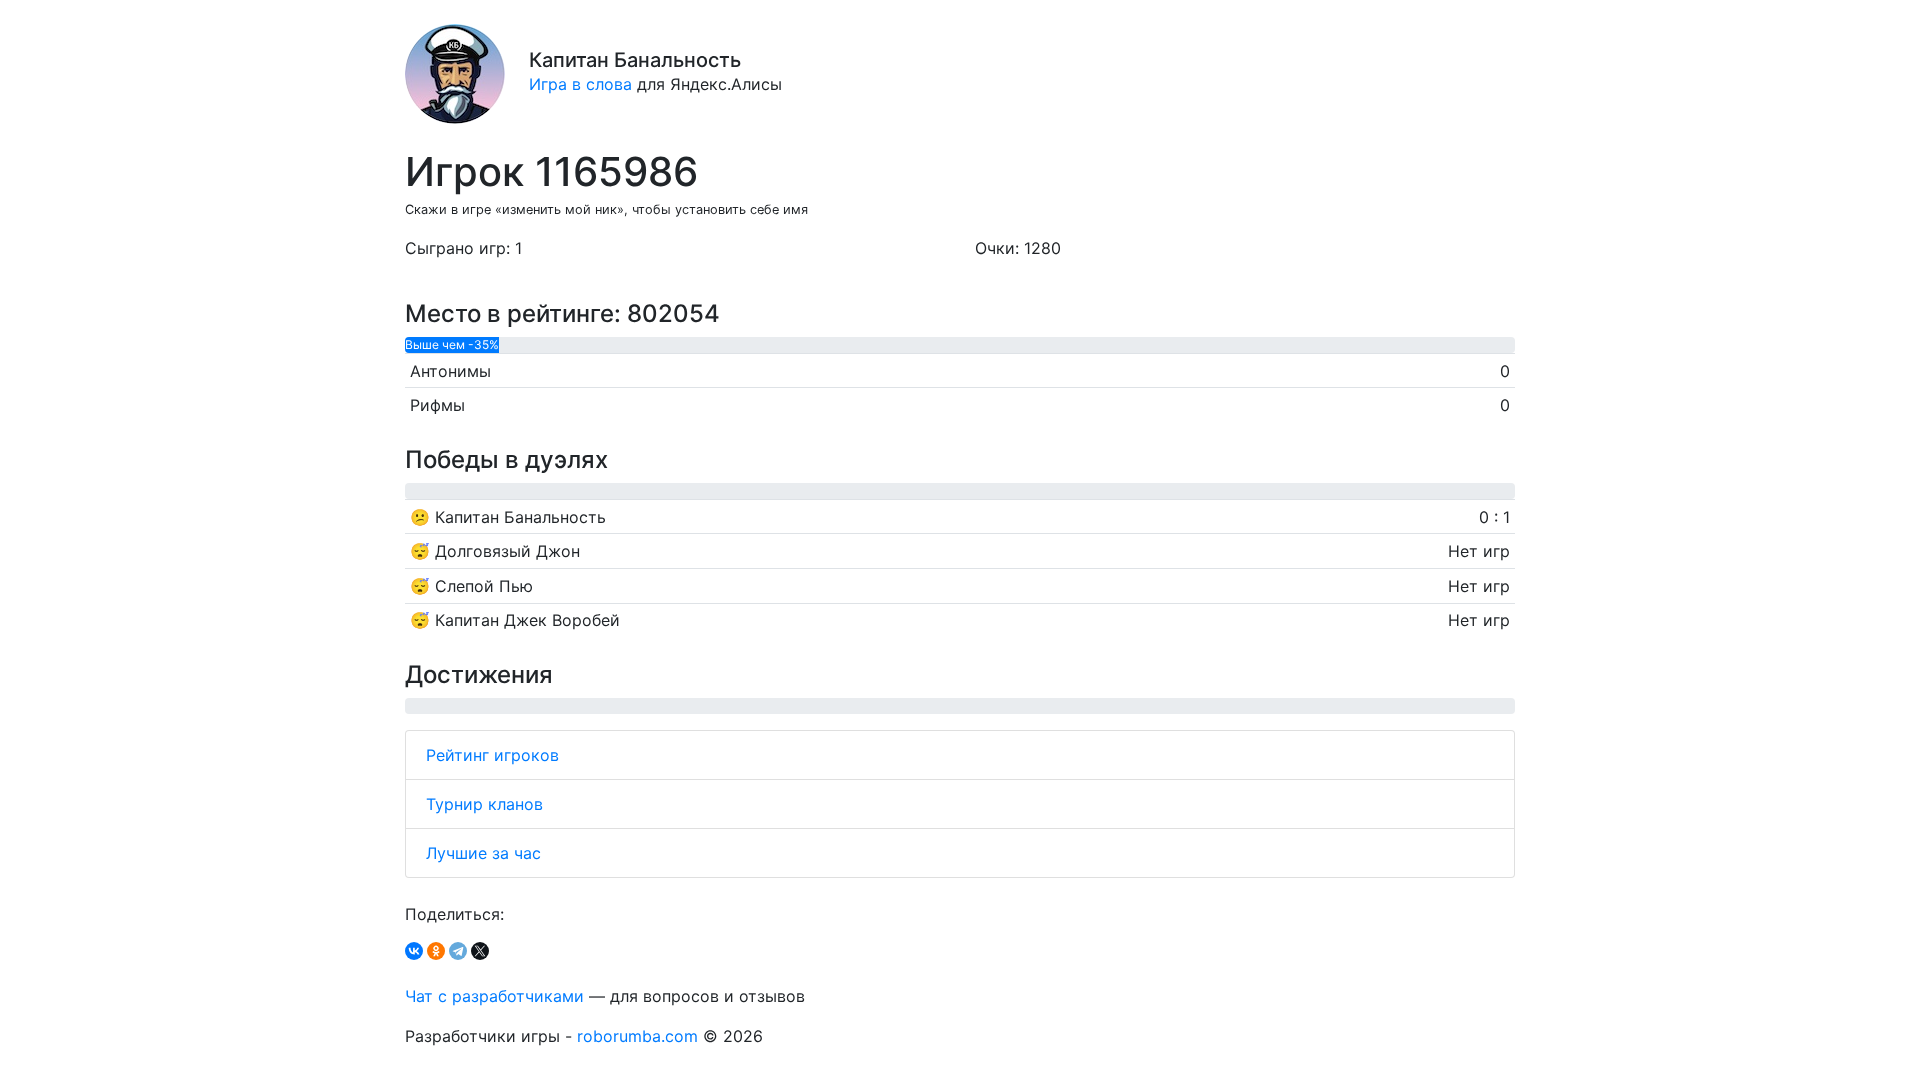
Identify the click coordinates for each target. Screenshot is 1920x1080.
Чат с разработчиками (494, 996)
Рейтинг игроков (492, 755)
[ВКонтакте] (414, 951)
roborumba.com (637, 1036)
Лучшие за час (483, 853)
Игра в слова (580, 84)
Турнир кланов (484, 804)
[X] (480, 951)
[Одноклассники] (436, 951)
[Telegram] (458, 951)
